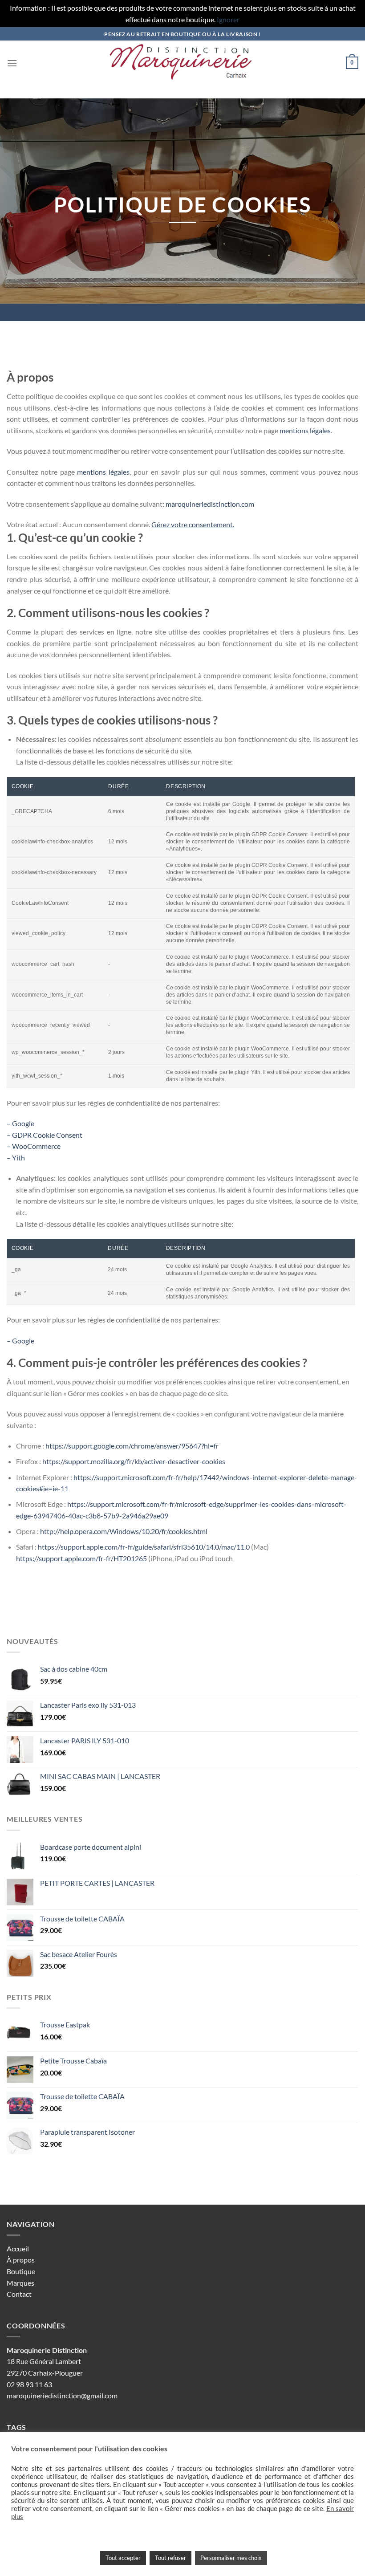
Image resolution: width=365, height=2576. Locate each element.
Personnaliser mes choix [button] (231, 2558)
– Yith (16, 1158)
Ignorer (228, 19)
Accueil (18, 2248)
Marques (20, 2283)
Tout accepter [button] (123, 2558)
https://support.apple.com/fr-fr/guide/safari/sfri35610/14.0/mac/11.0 (144, 1547)
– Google (20, 1123)
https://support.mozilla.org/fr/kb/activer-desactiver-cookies (134, 1461)
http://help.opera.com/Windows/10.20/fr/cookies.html (124, 1531)
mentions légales (305, 430)
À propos (21, 2260)
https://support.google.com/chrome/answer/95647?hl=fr (132, 1446)
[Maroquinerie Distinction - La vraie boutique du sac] (182, 63)
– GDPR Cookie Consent (45, 1135)
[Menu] (12, 63)
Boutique (21, 2271)
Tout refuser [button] (170, 2558)
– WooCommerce (34, 1146)
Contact (19, 2294)
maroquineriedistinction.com (210, 504)
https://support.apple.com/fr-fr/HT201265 (81, 1558)
